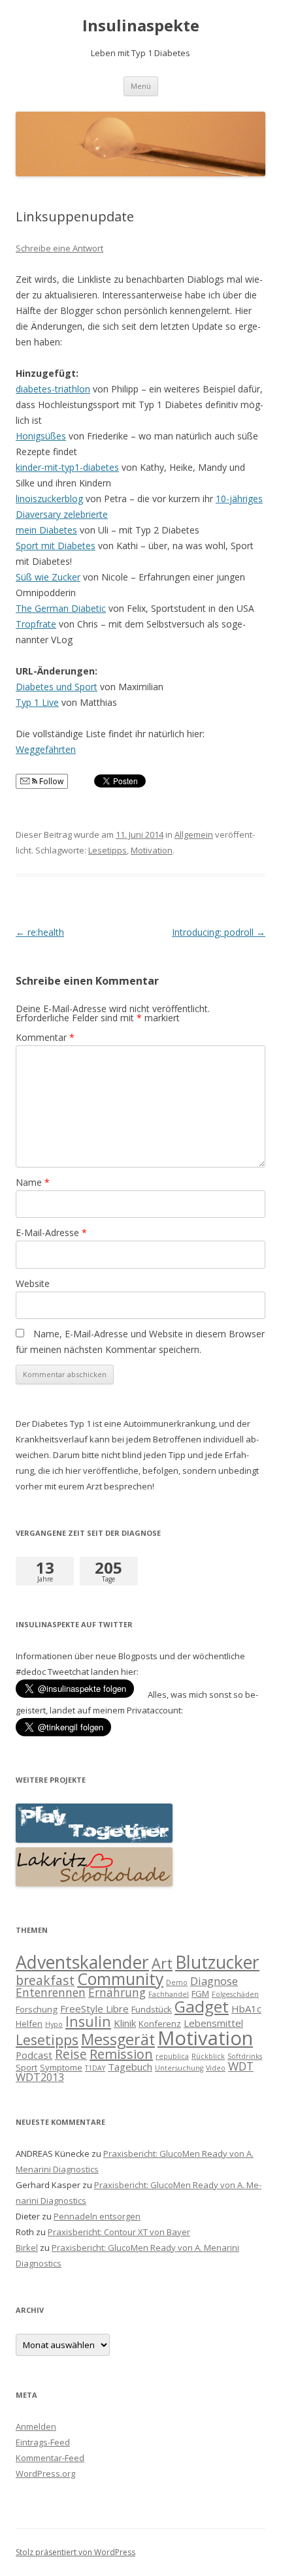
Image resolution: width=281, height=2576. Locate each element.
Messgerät (118, 2039)
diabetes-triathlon (53, 389)
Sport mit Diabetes (56, 546)
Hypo (54, 2024)
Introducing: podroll (219, 932)
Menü (141, 86)
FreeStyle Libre (94, 2009)
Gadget (202, 2006)
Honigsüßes (41, 436)
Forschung (37, 2009)
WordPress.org (45, 2473)
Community (120, 1979)
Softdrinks (245, 2056)
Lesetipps (107, 850)
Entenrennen (51, 1992)
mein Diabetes (46, 530)
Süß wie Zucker (48, 577)
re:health (40, 932)
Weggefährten (46, 749)
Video (216, 2068)
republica (172, 2056)
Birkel (27, 2248)
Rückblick (208, 2056)
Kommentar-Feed (50, 2458)
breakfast (45, 1980)
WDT (241, 2066)
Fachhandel (169, 1994)
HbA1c (246, 2009)
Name (33, 1182)
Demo (177, 1982)
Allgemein (194, 835)
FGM (200, 1994)
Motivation (152, 850)
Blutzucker (217, 1962)
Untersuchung (179, 2068)
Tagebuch (130, 2067)
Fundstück (152, 2009)
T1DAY (95, 2068)
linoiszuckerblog (49, 499)
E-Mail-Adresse (51, 1232)
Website (33, 1283)
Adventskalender (82, 1962)
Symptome (61, 2067)
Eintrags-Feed (43, 2442)
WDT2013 (40, 2077)
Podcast (34, 2055)
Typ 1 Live (37, 702)
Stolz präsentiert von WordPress (75, 2552)
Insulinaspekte (141, 26)
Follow (50, 781)
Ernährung (117, 1992)
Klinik (125, 2023)
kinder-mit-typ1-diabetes (67, 467)
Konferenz (160, 2024)
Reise (71, 2054)
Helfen (29, 2024)
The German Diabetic (61, 608)
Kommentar (45, 1037)
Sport (26, 2067)
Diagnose (214, 1981)
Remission (121, 2054)
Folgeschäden (235, 1994)
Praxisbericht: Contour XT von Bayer (119, 2232)
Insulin (88, 2021)
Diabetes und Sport (57, 687)
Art (162, 1963)
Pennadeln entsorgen (97, 2216)
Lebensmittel (213, 2023)
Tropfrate (36, 624)
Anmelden (36, 2426)
